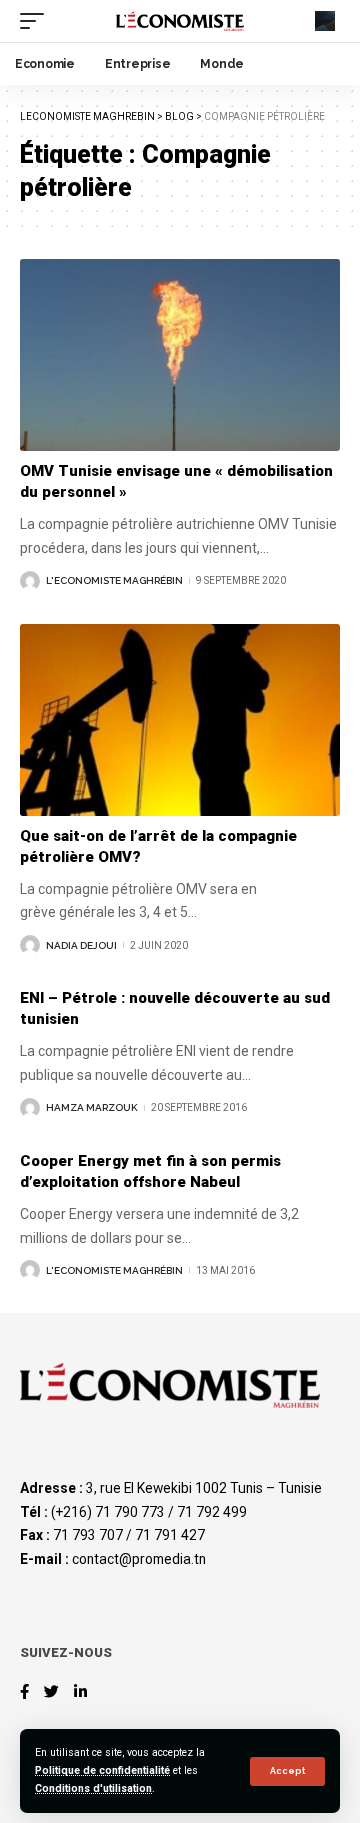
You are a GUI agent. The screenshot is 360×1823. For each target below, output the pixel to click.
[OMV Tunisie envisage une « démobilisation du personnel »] (180, 355)
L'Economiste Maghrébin (114, 580)
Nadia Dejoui (81, 945)
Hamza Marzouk (92, 1107)
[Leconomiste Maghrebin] (180, 20)
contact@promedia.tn (139, 1559)
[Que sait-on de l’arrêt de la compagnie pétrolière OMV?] (180, 720)
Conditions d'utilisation (93, 1788)
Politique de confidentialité (102, 1770)
